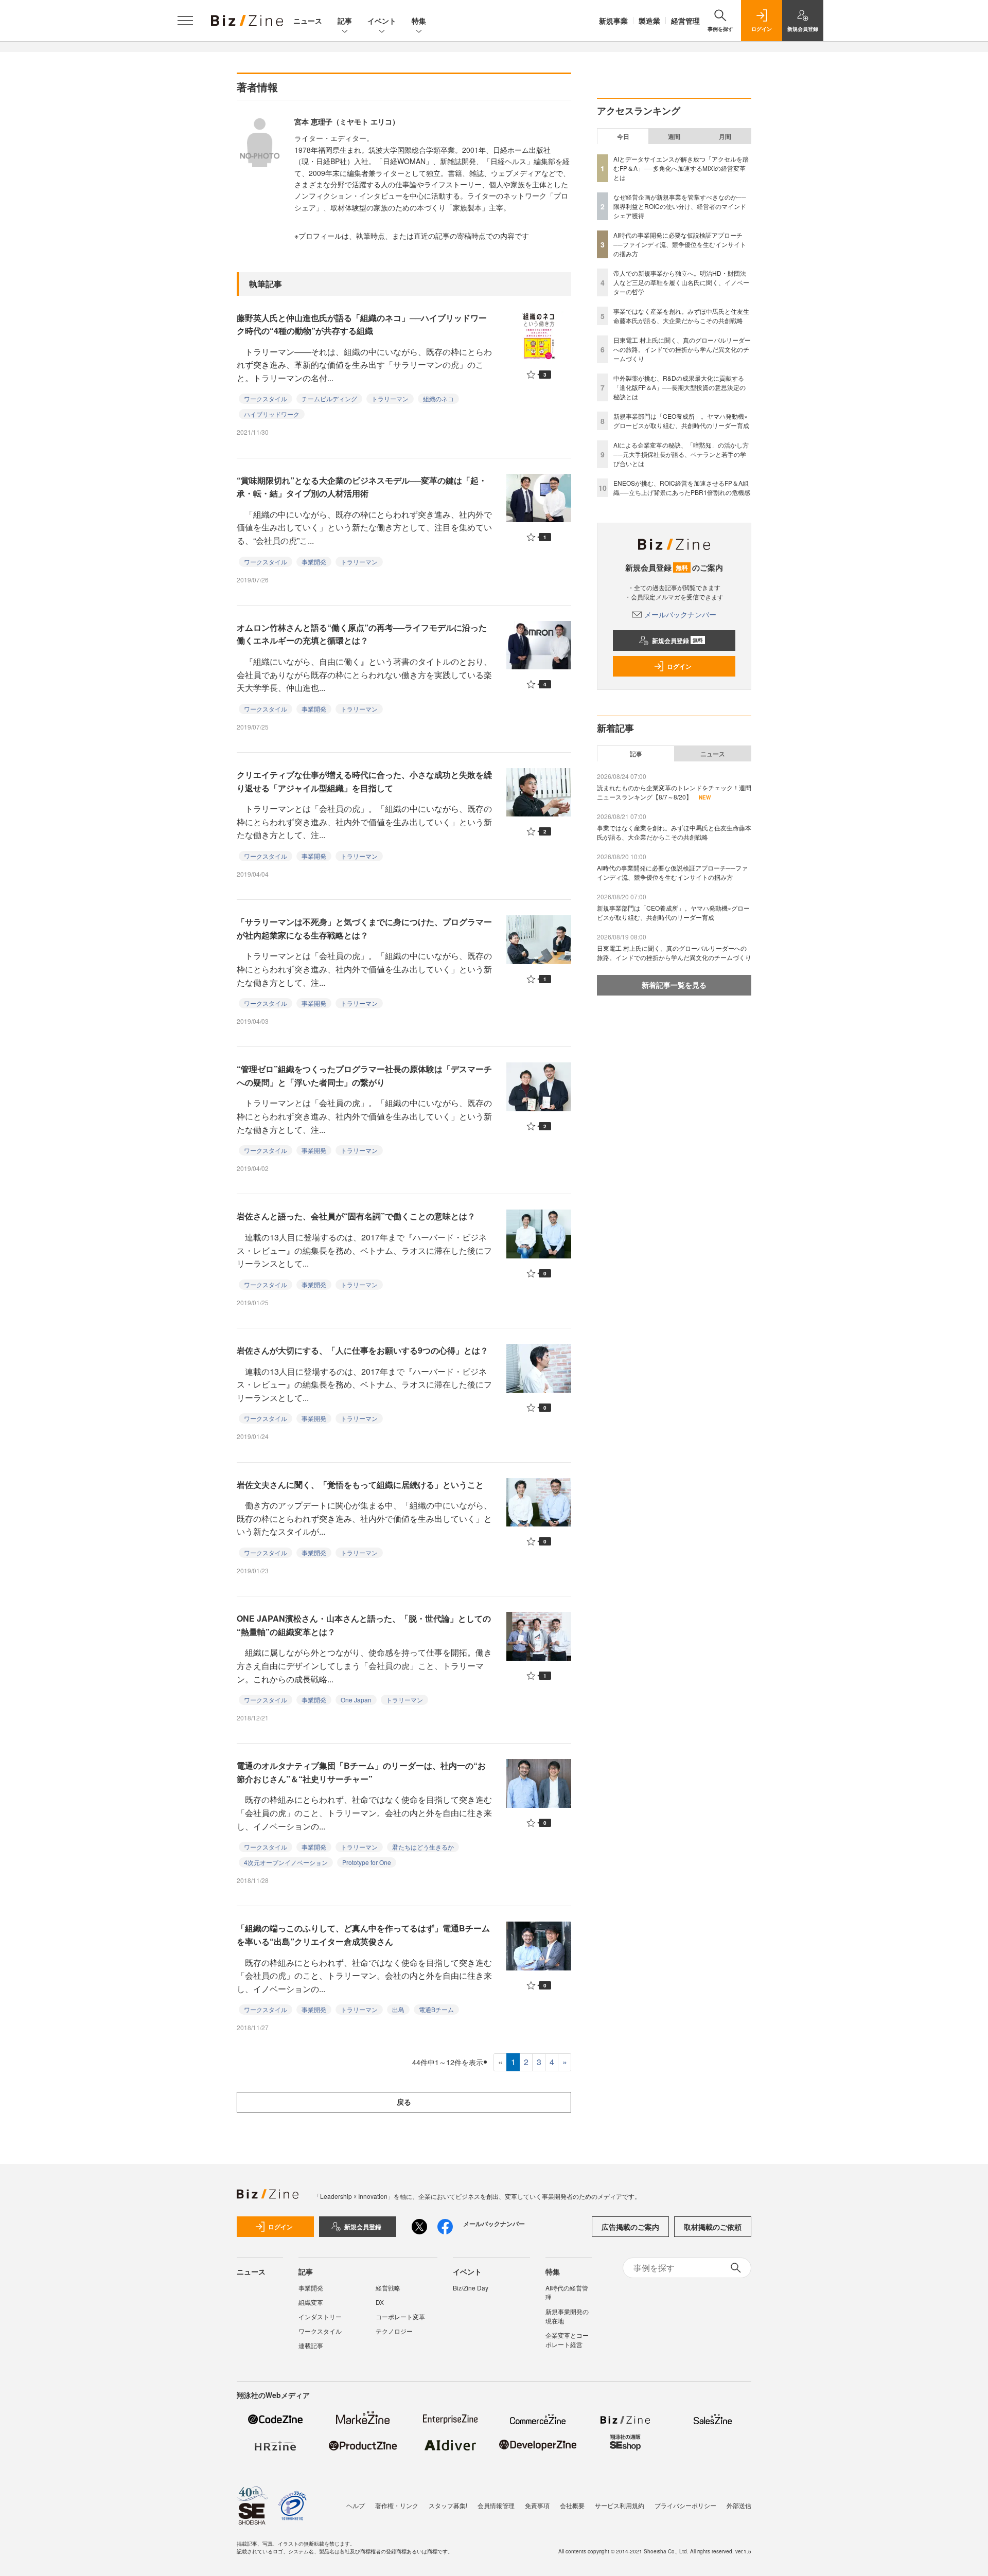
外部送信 (739, 2505)
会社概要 (572, 2505)
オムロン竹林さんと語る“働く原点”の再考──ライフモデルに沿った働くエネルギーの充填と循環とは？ (362, 634)
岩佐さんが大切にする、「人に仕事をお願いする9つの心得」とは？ (363, 1350)
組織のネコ (438, 398)
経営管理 (685, 21)
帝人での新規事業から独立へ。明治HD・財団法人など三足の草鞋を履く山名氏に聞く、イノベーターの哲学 (681, 282)
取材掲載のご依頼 (713, 2227)
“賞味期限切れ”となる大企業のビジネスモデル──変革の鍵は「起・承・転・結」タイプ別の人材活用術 (362, 487)
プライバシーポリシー (685, 2505)
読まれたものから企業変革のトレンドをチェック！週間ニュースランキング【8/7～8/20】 (674, 792)
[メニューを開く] (185, 21)
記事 (345, 21)
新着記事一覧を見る (674, 985)
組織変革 (311, 2302)
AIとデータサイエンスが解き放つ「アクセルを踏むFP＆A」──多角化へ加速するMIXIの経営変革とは (681, 168)
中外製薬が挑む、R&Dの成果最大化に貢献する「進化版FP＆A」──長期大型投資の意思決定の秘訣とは (680, 387)
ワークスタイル (266, 398)
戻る (404, 2102)
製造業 (649, 21)
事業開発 (314, 562)
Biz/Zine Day (471, 2288)
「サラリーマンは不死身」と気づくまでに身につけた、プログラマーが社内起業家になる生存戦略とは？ (364, 928)
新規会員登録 (677, 641)
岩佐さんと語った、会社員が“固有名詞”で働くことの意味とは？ (356, 1216)
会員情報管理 (496, 2505)
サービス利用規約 (620, 2505)
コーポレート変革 (400, 2316)
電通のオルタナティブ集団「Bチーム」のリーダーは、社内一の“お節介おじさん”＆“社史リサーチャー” (361, 1772)
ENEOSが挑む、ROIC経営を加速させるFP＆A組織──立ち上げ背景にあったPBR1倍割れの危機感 (682, 487)
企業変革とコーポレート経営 (567, 2340)
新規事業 (613, 21)
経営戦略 (388, 2288)
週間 (674, 136)
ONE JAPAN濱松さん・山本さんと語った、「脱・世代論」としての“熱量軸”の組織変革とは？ (364, 1625)
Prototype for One (367, 1862)
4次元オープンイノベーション (286, 1862)
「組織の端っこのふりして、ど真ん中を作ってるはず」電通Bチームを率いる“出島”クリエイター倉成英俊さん (363, 1935)
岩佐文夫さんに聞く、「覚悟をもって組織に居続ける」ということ (360, 1485)
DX (380, 2302)
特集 (419, 21)
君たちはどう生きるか (423, 1847)
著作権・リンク (397, 2505)
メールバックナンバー (680, 614)
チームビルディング (329, 398)
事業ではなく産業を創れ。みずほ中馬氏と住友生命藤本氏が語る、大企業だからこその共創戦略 (681, 316)
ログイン (679, 666)
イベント (382, 21)
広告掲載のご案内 (630, 2227)
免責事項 (537, 2505)
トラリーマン (390, 398)
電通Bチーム (436, 2009)
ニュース (308, 21)
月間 (725, 136)
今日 (623, 136)
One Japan (356, 1700)
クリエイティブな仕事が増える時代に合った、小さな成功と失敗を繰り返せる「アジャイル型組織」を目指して (364, 781)
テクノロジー (394, 2331)
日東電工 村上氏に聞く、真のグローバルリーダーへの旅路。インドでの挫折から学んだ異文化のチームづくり (682, 349)
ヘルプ (356, 2505)
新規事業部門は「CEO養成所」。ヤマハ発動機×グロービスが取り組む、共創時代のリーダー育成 (681, 421)
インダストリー (320, 2316)
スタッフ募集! (448, 2505)
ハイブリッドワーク (272, 414)
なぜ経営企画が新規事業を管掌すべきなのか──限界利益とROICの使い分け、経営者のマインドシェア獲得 (680, 206)
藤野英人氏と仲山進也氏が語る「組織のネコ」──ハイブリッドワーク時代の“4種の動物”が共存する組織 (362, 324)
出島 (398, 2009)
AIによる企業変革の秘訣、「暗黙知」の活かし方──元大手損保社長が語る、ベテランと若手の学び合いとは (681, 454)
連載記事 (311, 2345)
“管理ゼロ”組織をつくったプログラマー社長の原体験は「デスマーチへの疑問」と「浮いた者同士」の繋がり (364, 1076)
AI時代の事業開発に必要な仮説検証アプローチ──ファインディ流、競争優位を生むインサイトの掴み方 (680, 244)
